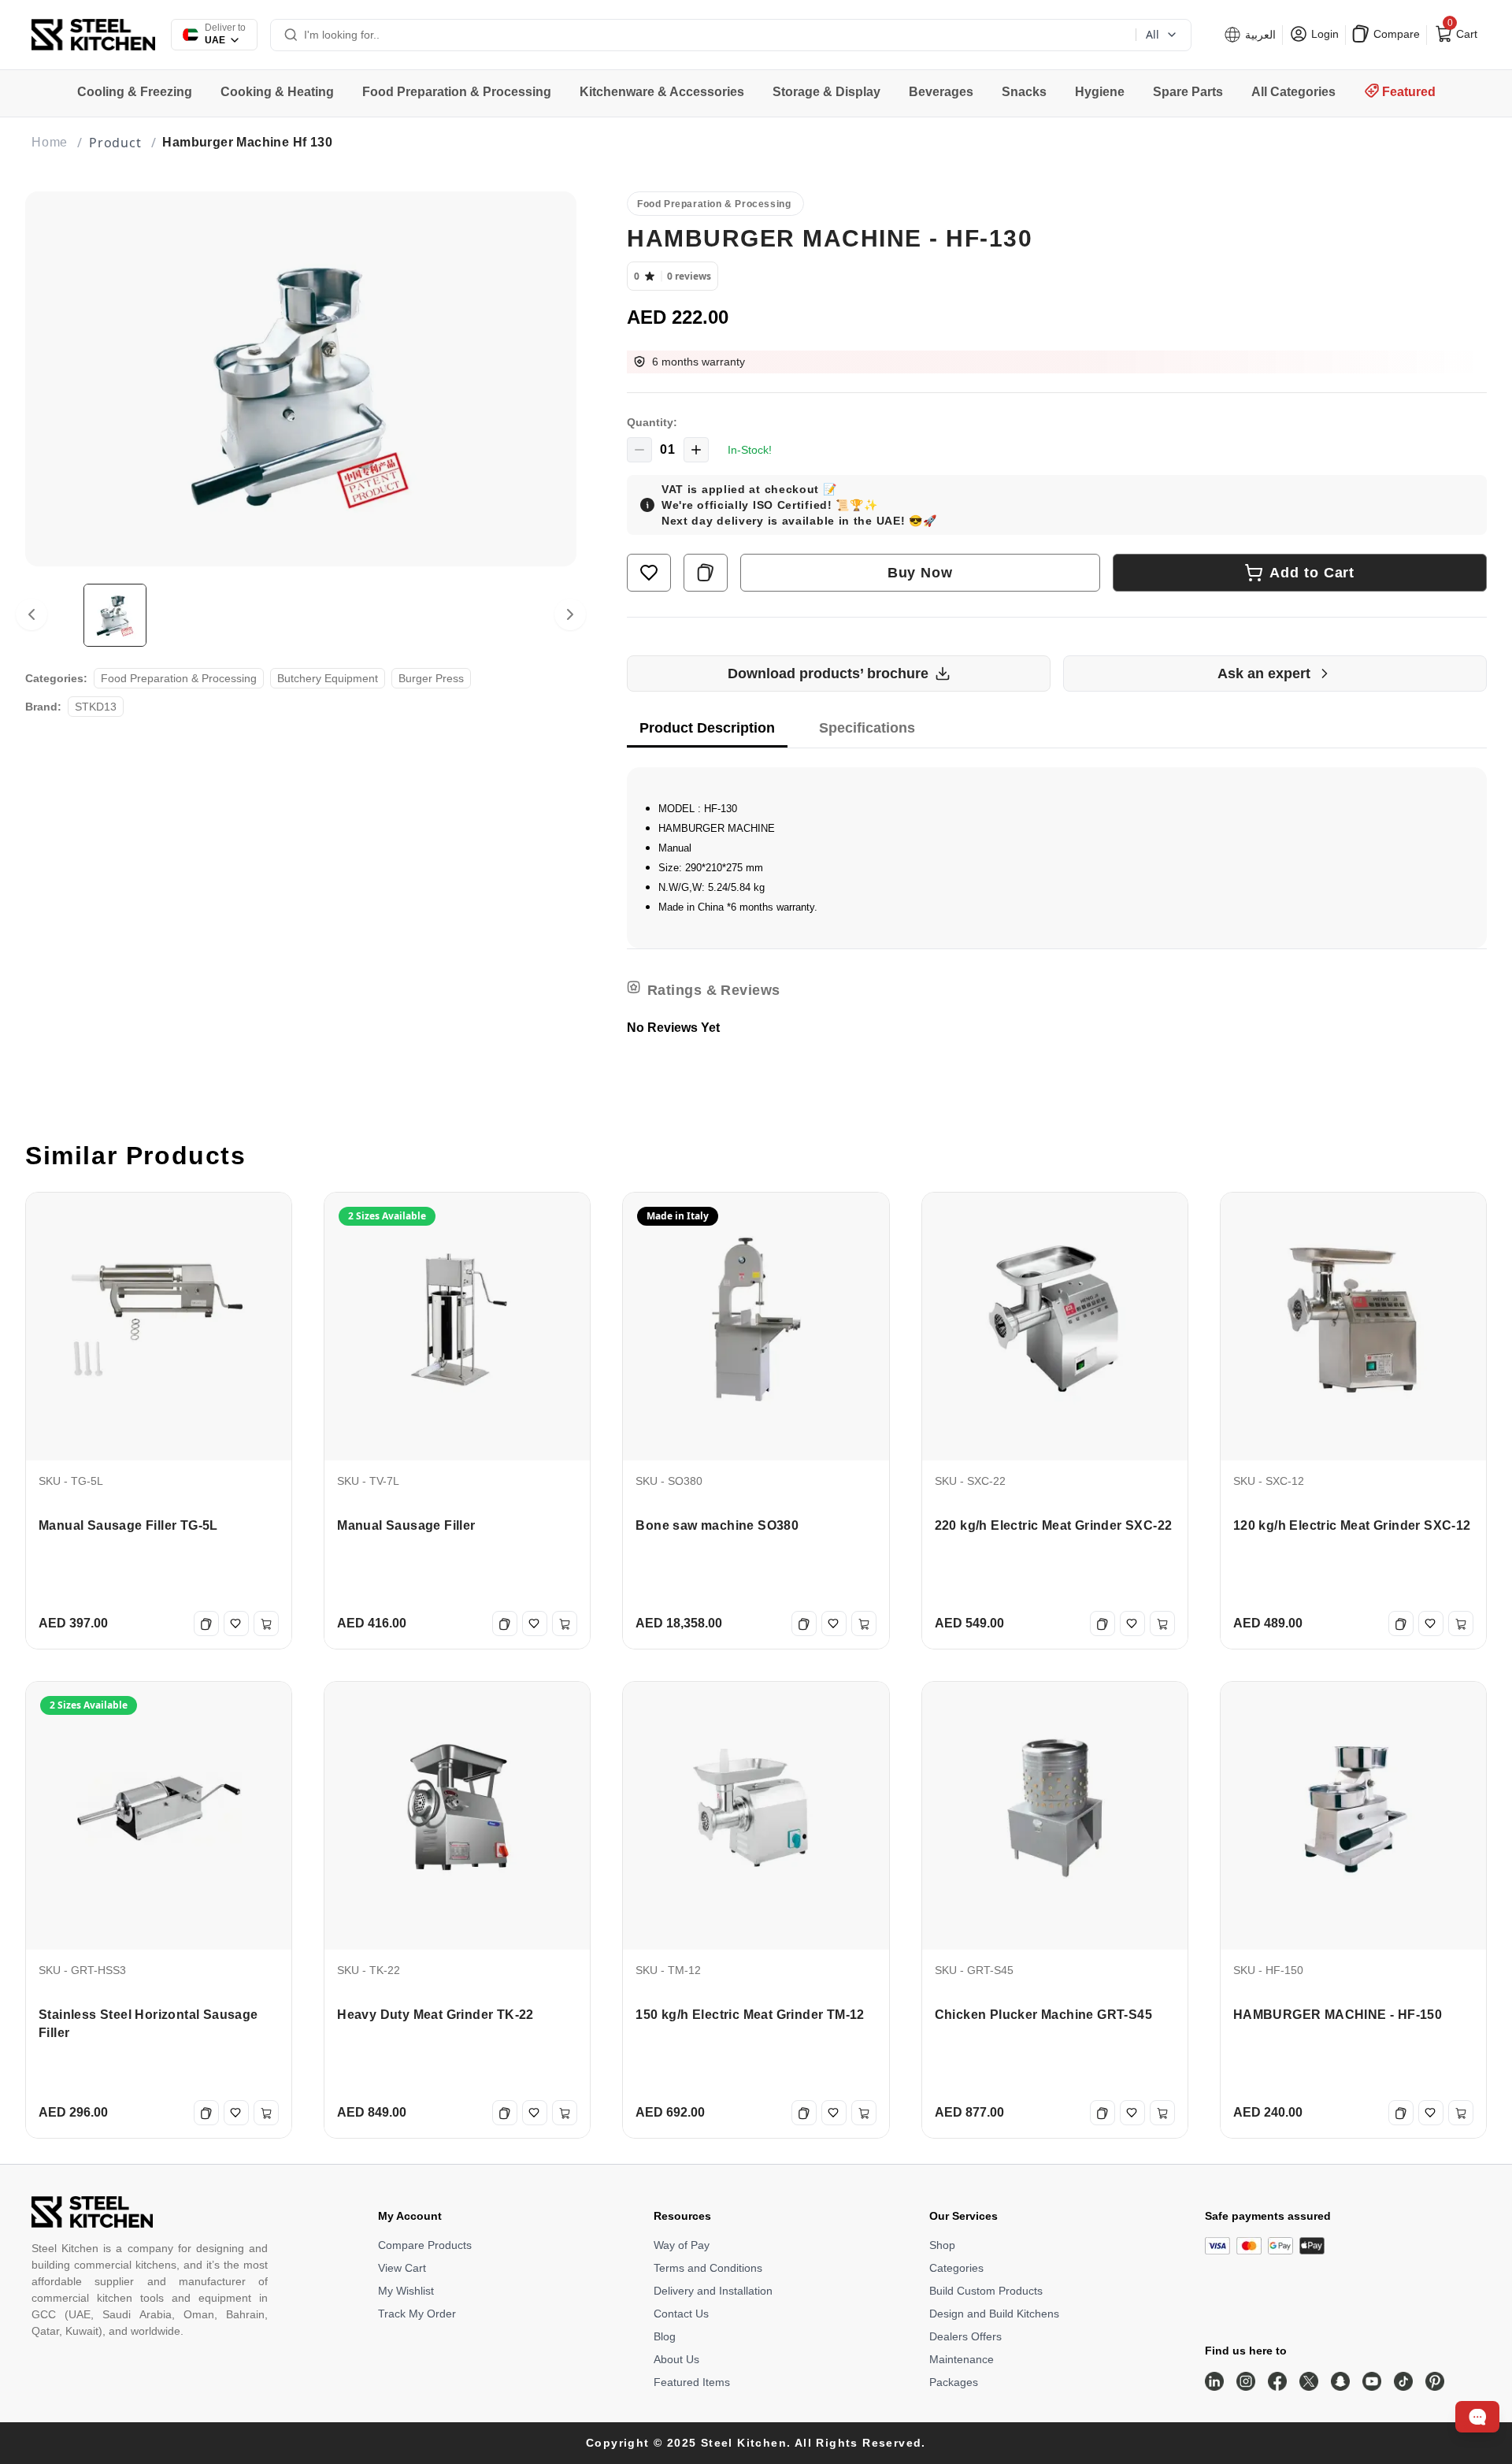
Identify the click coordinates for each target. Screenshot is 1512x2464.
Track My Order (417, 2314)
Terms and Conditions (708, 2268)
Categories (956, 2268)
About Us (676, 2359)
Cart (1461, 31)
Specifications (867, 728)
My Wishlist (406, 2291)
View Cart (402, 2268)
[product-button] (649, 573)
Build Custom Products (986, 2291)
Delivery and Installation (713, 2291)
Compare (1395, 34)
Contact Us (681, 2314)
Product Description (707, 728)
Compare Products (425, 2245)
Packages (954, 2382)
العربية (1259, 35)
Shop (942, 2245)
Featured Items (692, 2382)
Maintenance (962, 2359)
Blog (665, 2336)
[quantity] (639, 450)
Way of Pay (682, 2245)
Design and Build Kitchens (994, 2314)
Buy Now (920, 573)
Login (1323, 34)
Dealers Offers (965, 2336)
